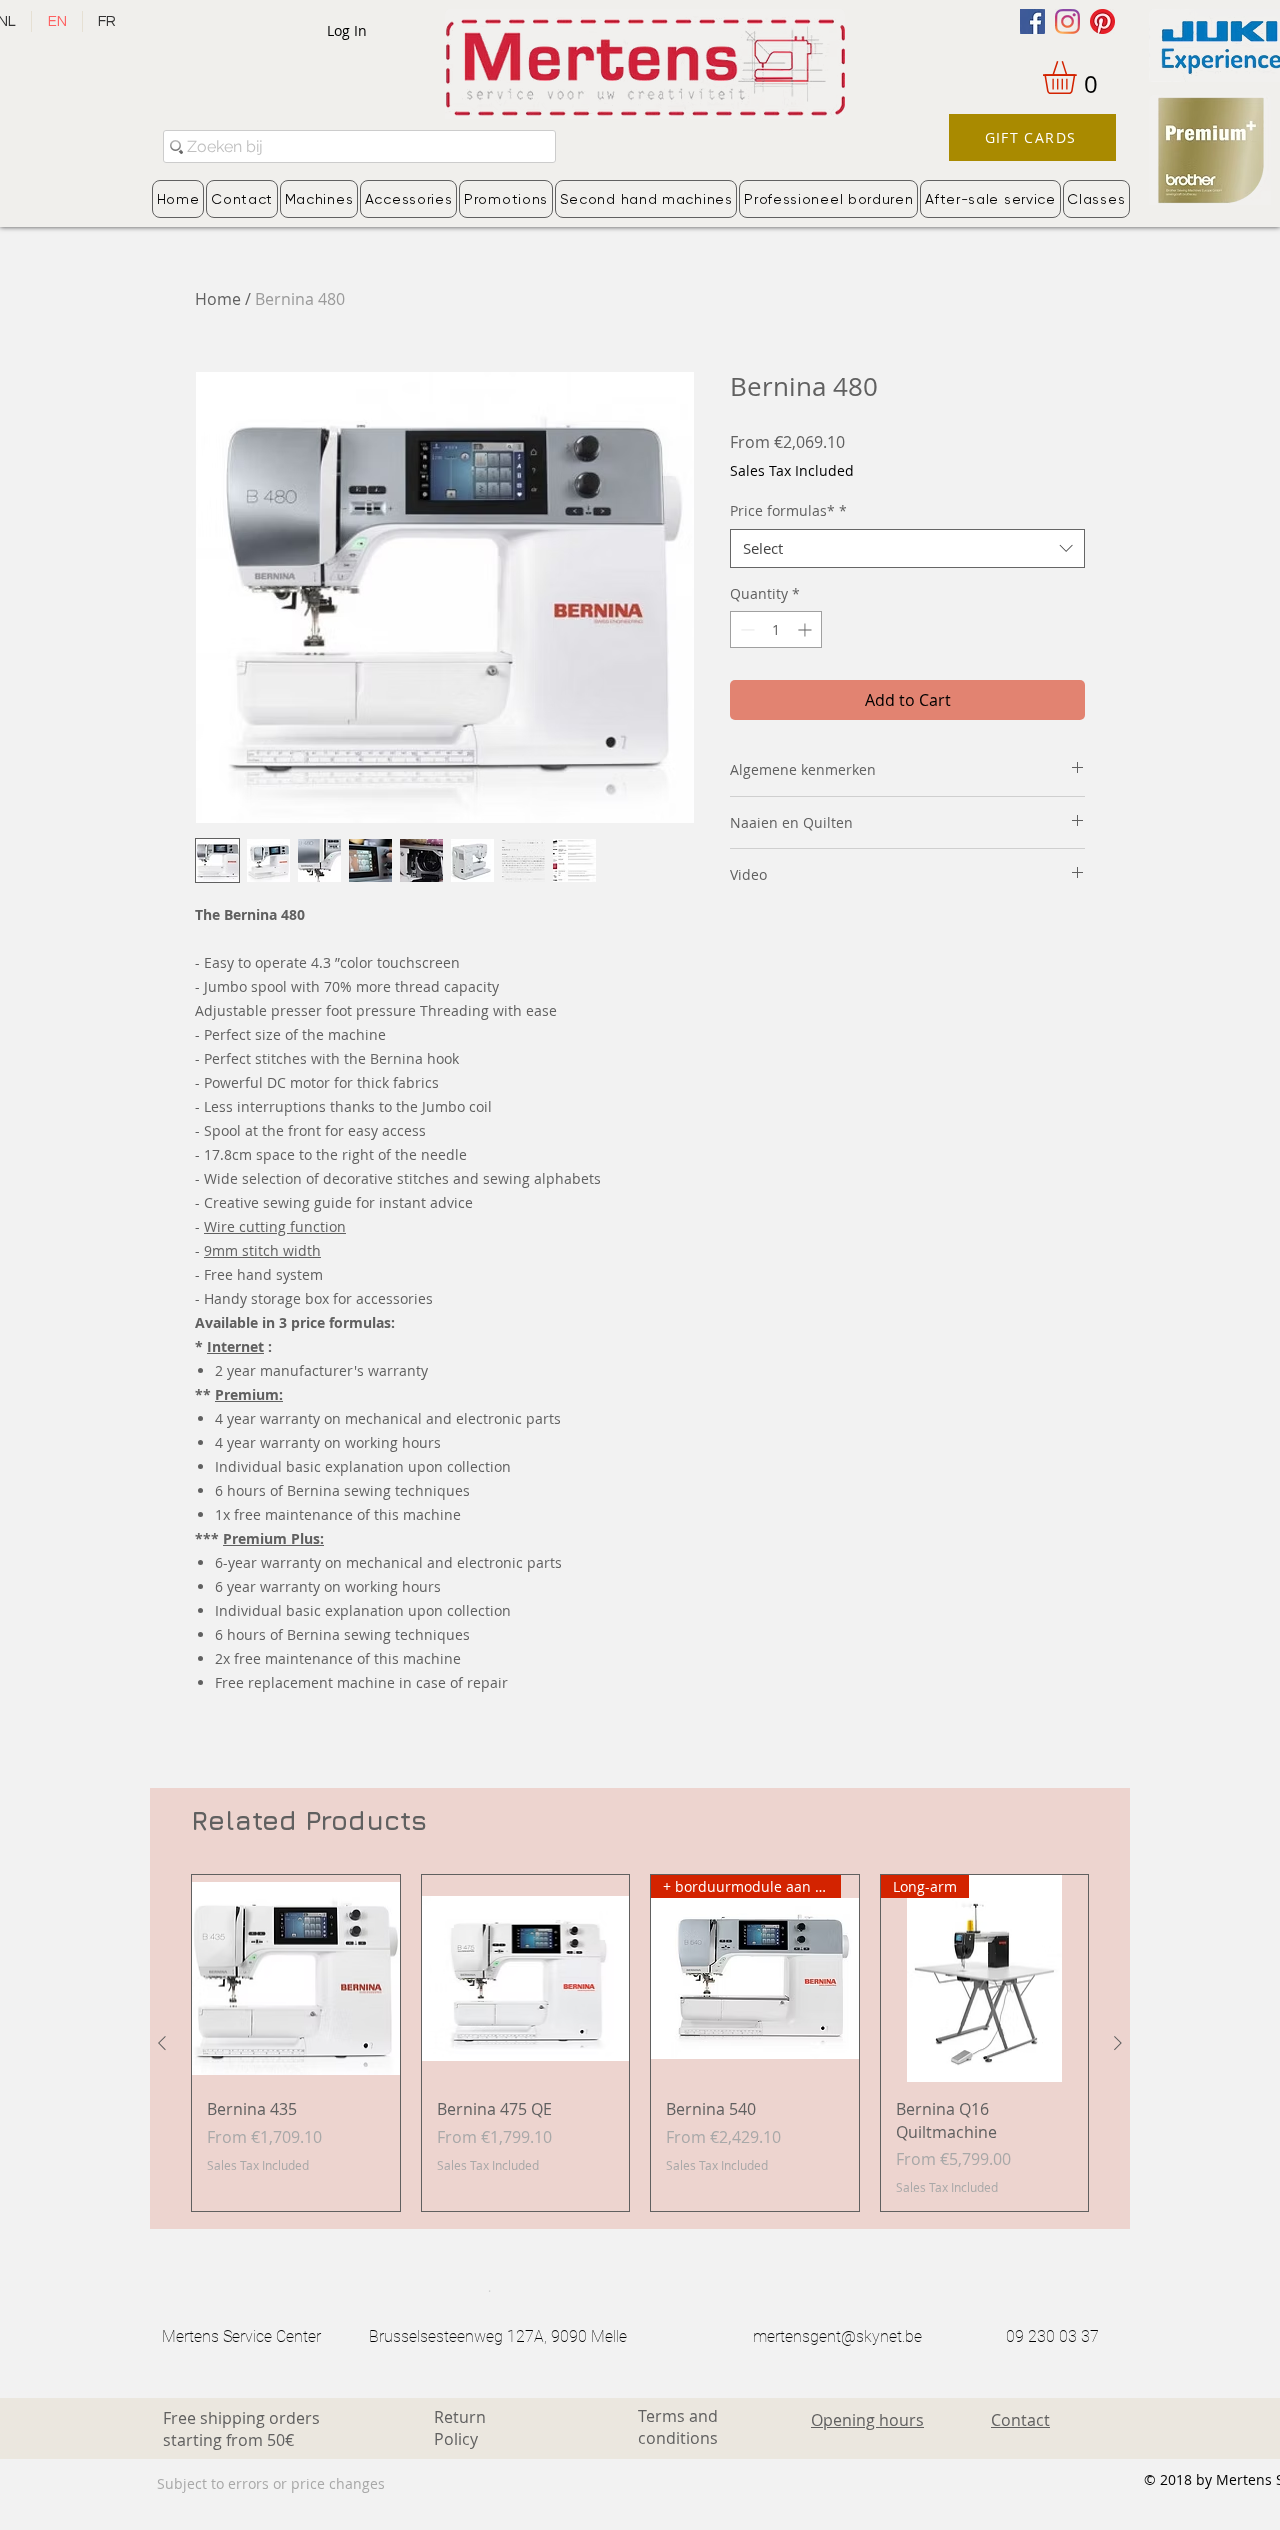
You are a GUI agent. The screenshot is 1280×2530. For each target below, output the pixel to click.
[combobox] (907, 548)
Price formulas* (788, 510)
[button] (1079, 77)
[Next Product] (1118, 2043)
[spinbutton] (776, 629)
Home (218, 299)
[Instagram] (1067, 21)
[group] (640, 2043)
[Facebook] (1032, 21)
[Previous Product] (162, 2043)
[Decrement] (745, 629)
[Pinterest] (1102, 21)
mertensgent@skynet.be (837, 2336)
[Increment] (806, 629)
